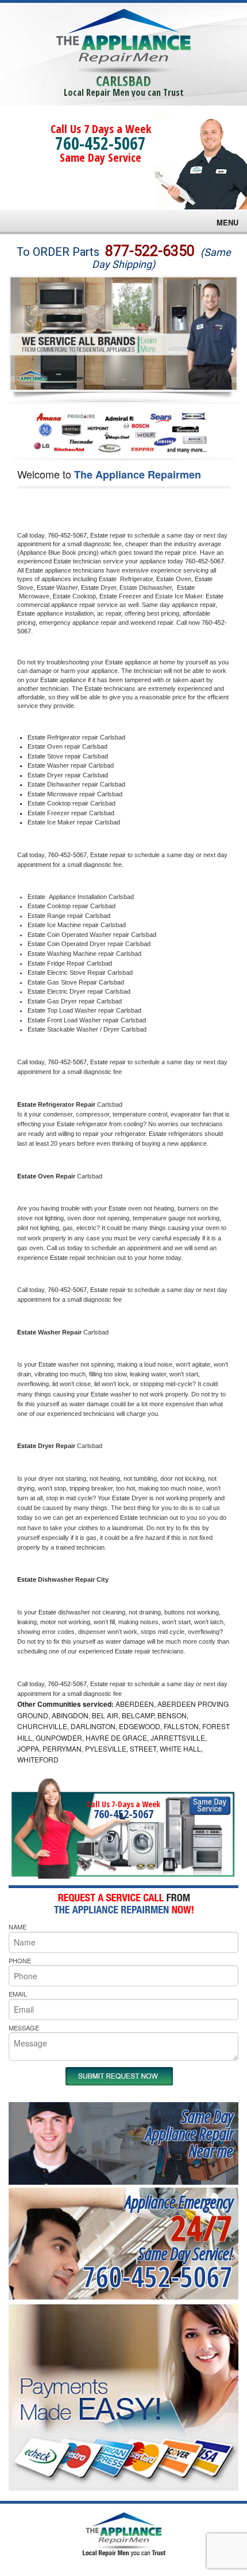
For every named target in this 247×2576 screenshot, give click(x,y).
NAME (18, 1927)
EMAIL (18, 1994)
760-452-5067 (101, 143)
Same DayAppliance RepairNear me (189, 2133)
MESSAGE (24, 2028)
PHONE (20, 1960)
